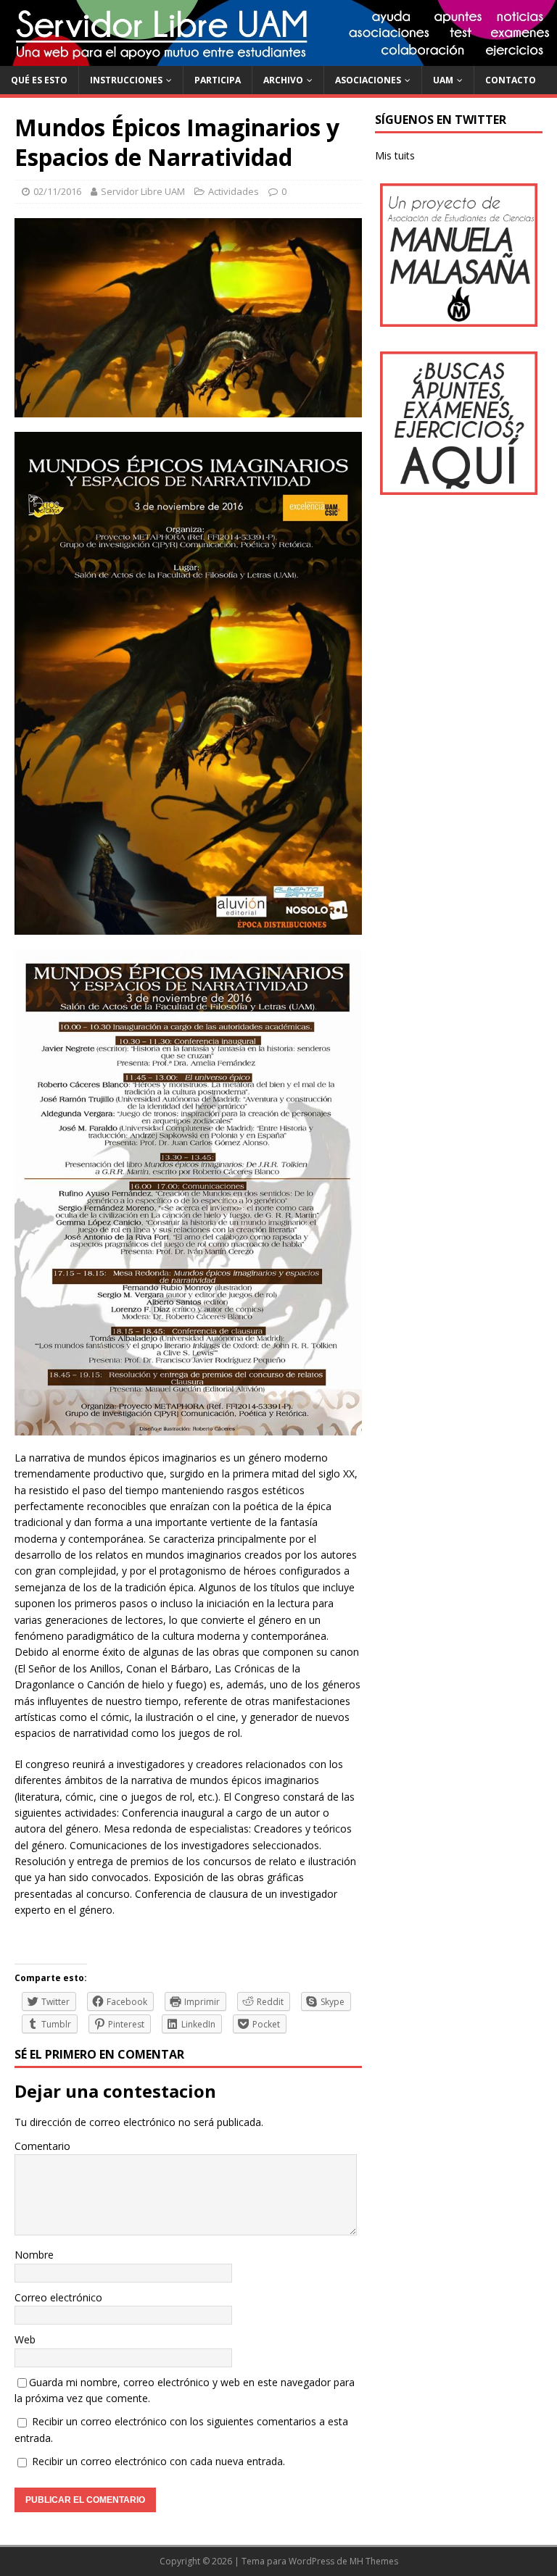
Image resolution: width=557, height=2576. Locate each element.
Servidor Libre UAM (143, 191)
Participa (218, 80)
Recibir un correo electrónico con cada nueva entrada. (158, 2461)
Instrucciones (126, 80)
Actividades (234, 191)
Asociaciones (368, 80)
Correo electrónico (58, 2297)
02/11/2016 (57, 191)
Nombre (34, 2255)
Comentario (42, 2146)
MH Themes (374, 2561)
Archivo (283, 80)
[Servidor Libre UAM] (278, 57)
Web (25, 2339)
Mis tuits (395, 155)
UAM (443, 80)
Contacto (511, 80)
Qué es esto (39, 80)
